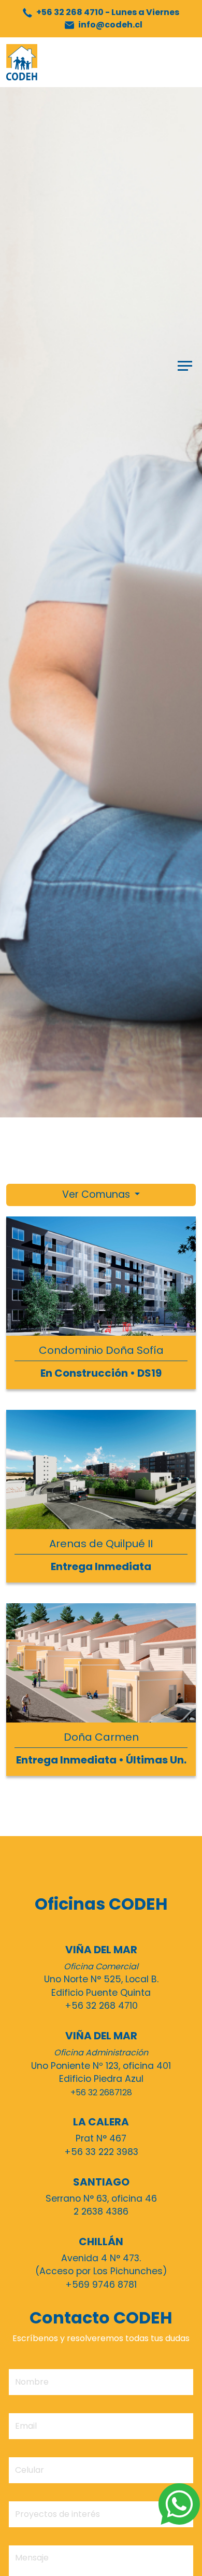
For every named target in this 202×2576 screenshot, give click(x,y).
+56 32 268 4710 (107, 12)
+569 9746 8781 (101, 2285)
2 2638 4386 (101, 2211)
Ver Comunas (97, 1194)
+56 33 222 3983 (101, 2152)
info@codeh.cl (110, 25)
